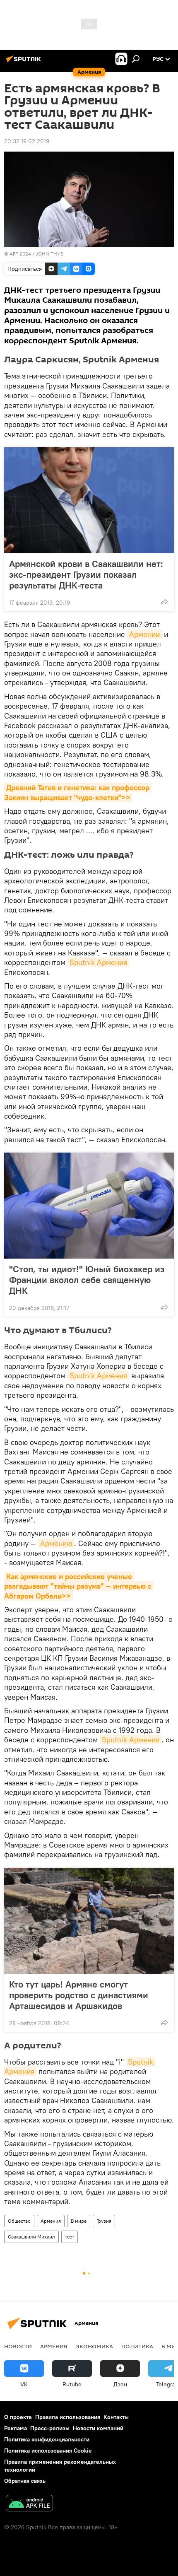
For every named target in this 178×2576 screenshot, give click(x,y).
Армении (144, 634)
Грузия (104, 2221)
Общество (19, 2221)
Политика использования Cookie (48, 2451)
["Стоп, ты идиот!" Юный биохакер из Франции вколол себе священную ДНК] (89, 1206)
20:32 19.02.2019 (27, 141)
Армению (56, 1543)
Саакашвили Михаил (31, 2237)
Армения (51, 2221)
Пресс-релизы (50, 2428)
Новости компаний (98, 2428)
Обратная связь (25, 2481)
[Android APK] (29, 2504)
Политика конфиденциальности (47, 2439)
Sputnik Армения (98, 962)
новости (18, 2346)
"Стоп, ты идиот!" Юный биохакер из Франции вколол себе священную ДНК (87, 1280)
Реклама (16, 2428)
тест (70, 2237)
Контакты (116, 2417)
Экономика (94, 2346)
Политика (137, 2346)
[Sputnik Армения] (25, 62)
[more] (164, 602)
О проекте (18, 2417)
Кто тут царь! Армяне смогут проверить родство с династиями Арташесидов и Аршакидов (79, 1995)
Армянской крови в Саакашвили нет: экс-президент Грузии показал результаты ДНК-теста (86, 574)
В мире (79, 2221)
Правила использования (68, 2417)
